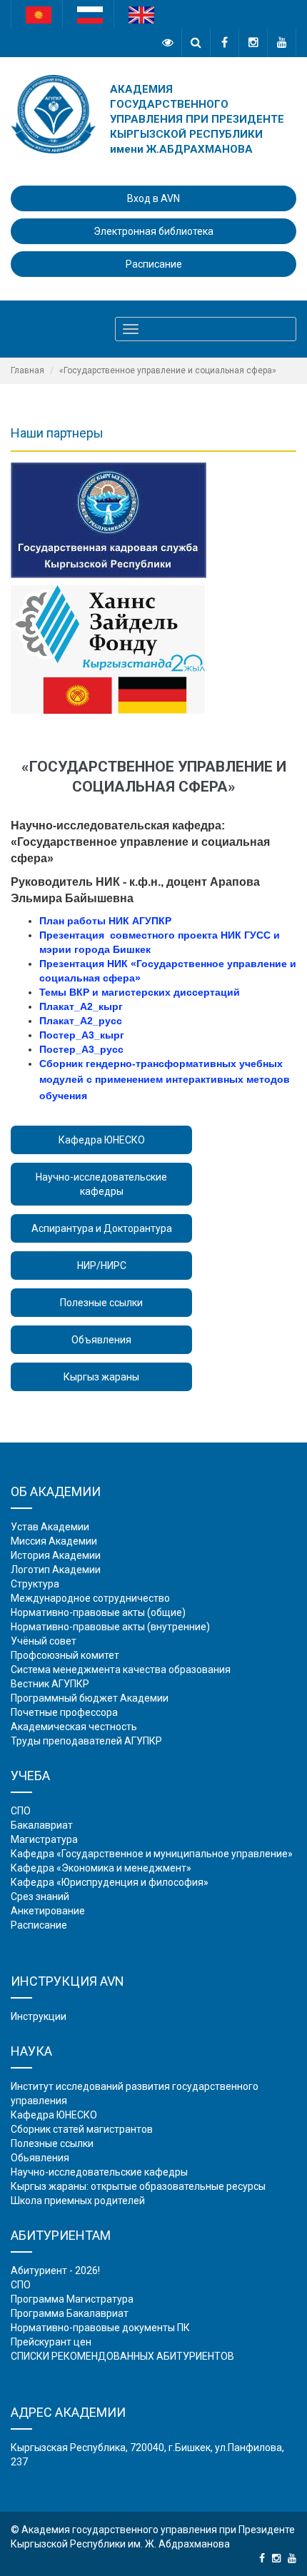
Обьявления (40, 2158)
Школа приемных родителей (78, 2201)
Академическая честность (74, 1727)
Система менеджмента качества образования (121, 1670)
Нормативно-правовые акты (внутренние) (110, 1627)
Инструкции (39, 2016)
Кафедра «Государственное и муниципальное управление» (152, 1854)
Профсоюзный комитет (65, 1655)
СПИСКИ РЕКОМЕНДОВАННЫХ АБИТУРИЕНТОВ (122, 2356)
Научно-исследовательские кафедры (101, 1184)
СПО (21, 1811)
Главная (27, 370)
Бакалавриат (42, 1825)
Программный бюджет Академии (90, 1698)
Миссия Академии (54, 1541)
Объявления (101, 1340)
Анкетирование (48, 1911)
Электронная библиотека (153, 231)
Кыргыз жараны (101, 1377)
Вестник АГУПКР (50, 1684)
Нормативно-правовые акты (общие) (98, 1612)
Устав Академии (50, 1527)
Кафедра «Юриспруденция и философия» (110, 1882)
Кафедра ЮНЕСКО (102, 1140)
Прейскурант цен (51, 2342)
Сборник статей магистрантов (82, 2129)
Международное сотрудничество (90, 1598)
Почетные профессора (64, 1712)
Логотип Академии (56, 1570)
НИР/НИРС (102, 1266)
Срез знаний (40, 1896)
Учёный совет (44, 1641)
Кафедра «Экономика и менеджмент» (101, 1868)
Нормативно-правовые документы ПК (100, 2328)
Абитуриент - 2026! (55, 2271)
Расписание (154, 264)
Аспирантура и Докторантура (102, 1228)
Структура (35, 1584)
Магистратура (44, 1839)
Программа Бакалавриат (70, 2313)
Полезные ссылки (101, 1303)
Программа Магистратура (72, 2299)
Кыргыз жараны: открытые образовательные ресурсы (138, 2186)
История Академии (56, 1555)
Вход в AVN (153, 198)
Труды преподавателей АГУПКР (86, 1741)
